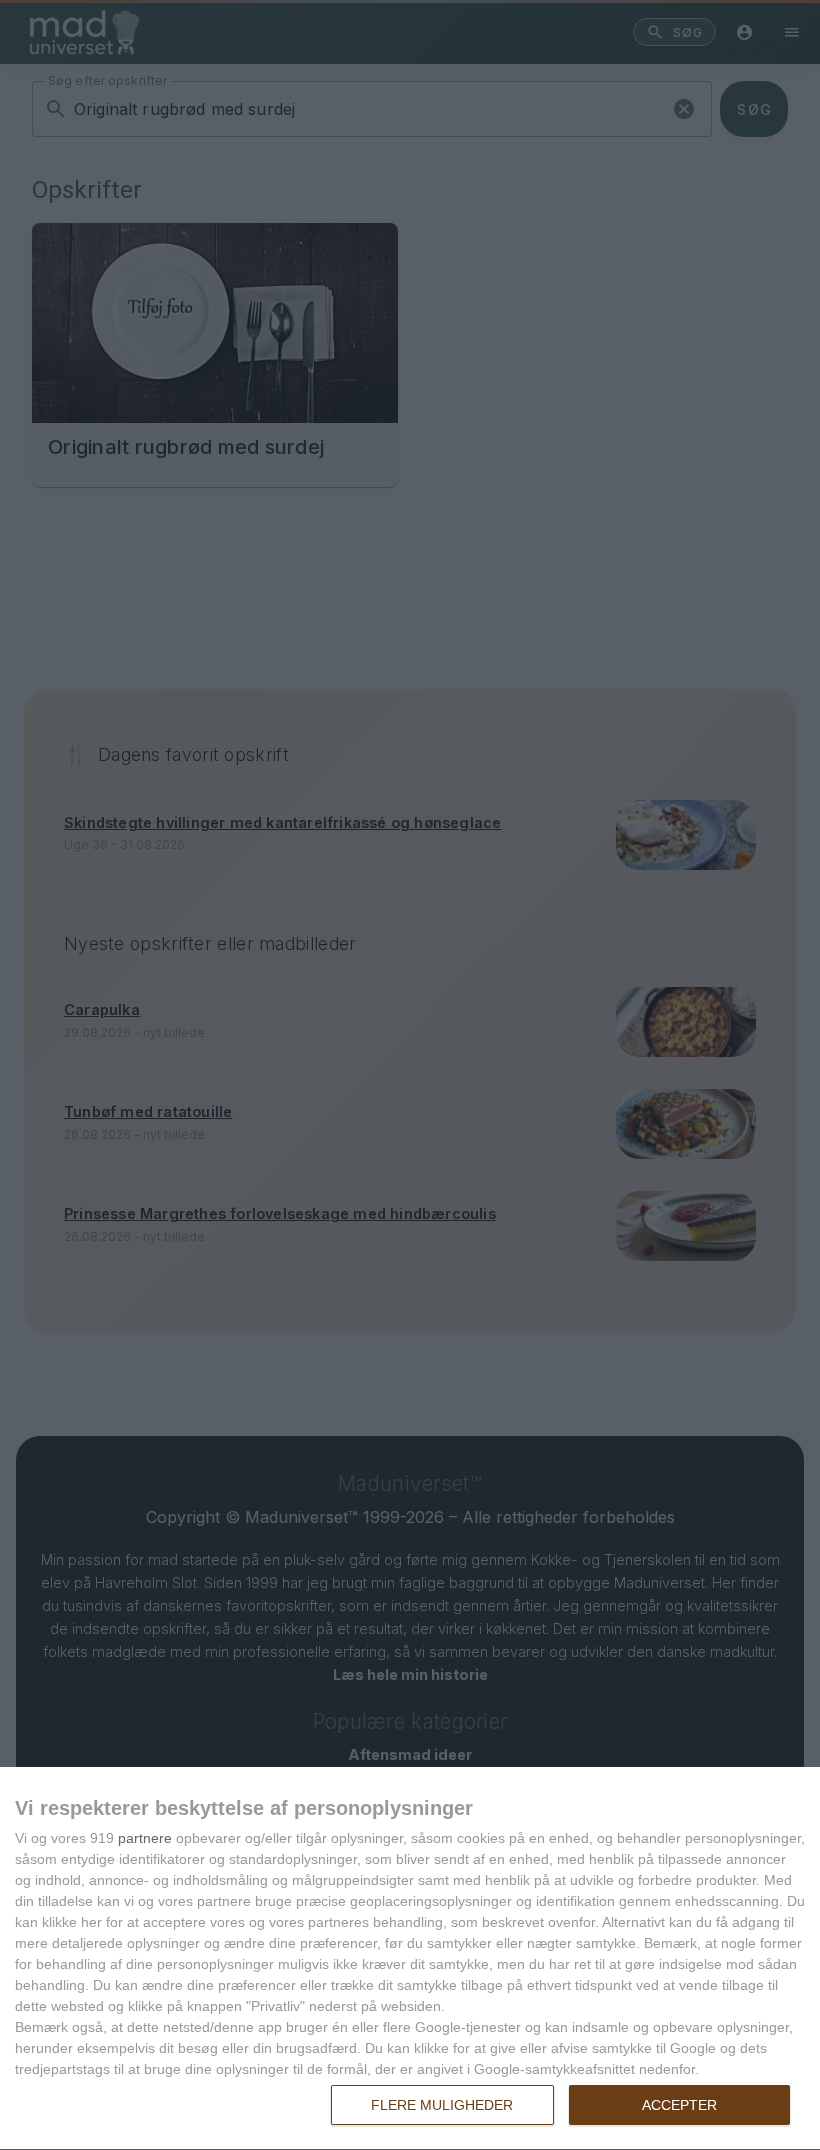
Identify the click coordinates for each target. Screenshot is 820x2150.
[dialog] (410, 1959)
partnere (145, 1838)
